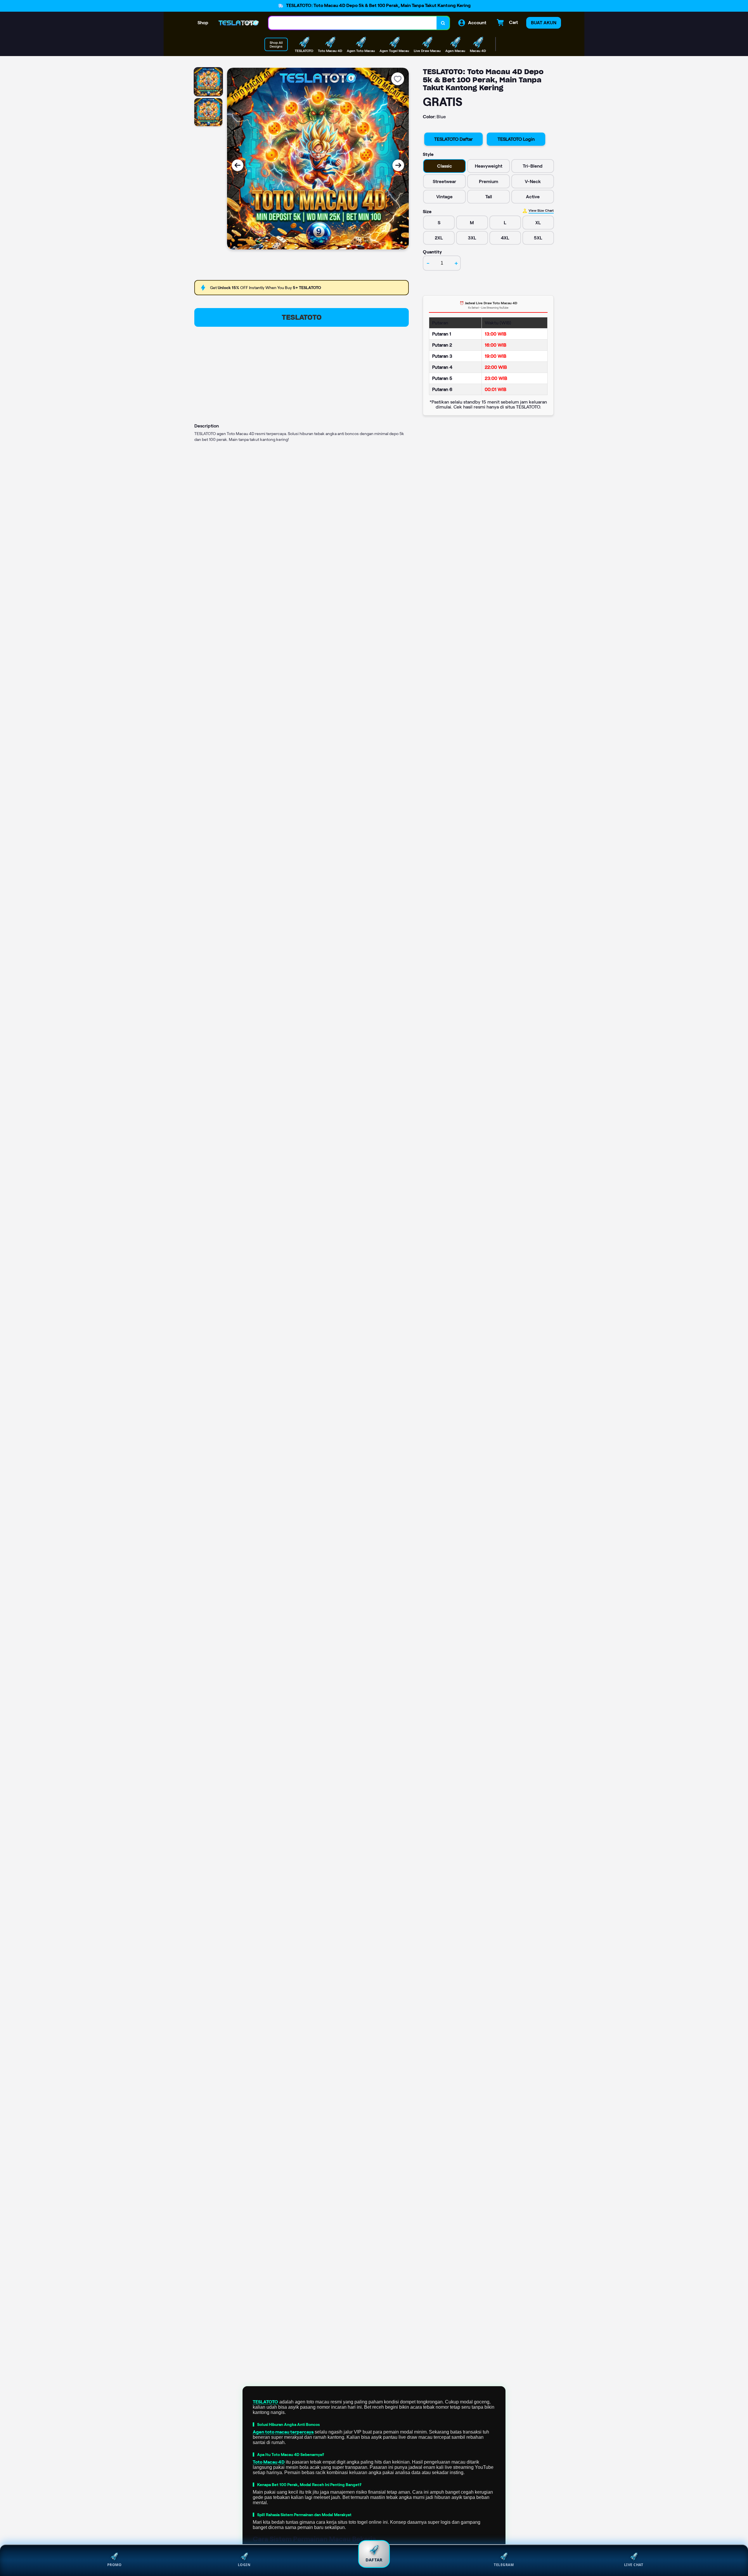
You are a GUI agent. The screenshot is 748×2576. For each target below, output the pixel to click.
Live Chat (634, 2565)
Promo (115, 2565)
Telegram (504, 2565)
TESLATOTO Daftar (453, 139)
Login (244, 2565)
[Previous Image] (238, 165)
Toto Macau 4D (269, 2462)
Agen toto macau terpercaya (283, 2432)
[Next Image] (398, 165)
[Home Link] (238, 23)
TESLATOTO (302, 317)
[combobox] (353, 23)
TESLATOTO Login (516, 139)
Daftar (374, 2560)
